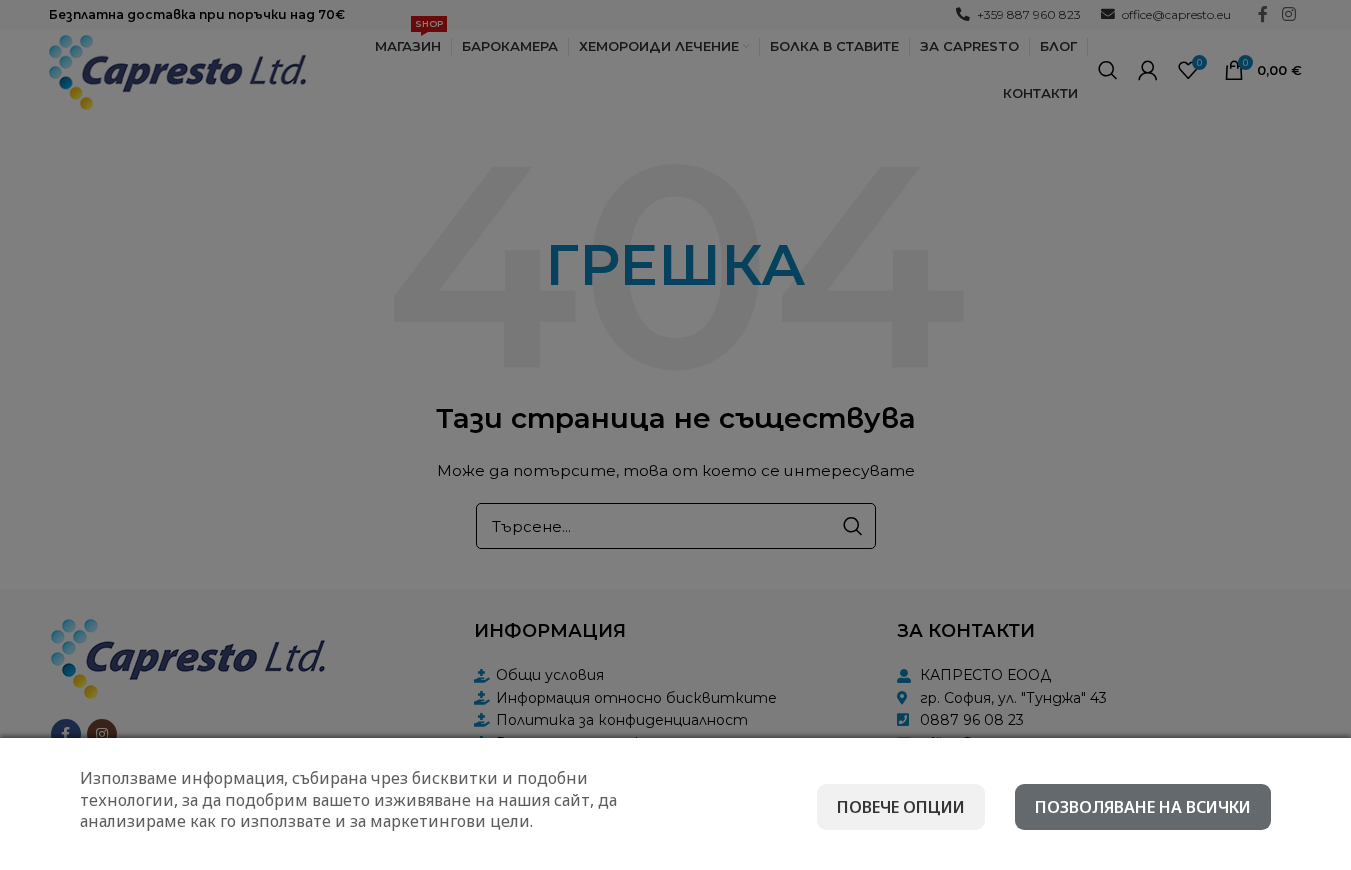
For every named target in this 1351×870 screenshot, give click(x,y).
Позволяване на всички (1143, 807)
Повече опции (901, 807)
